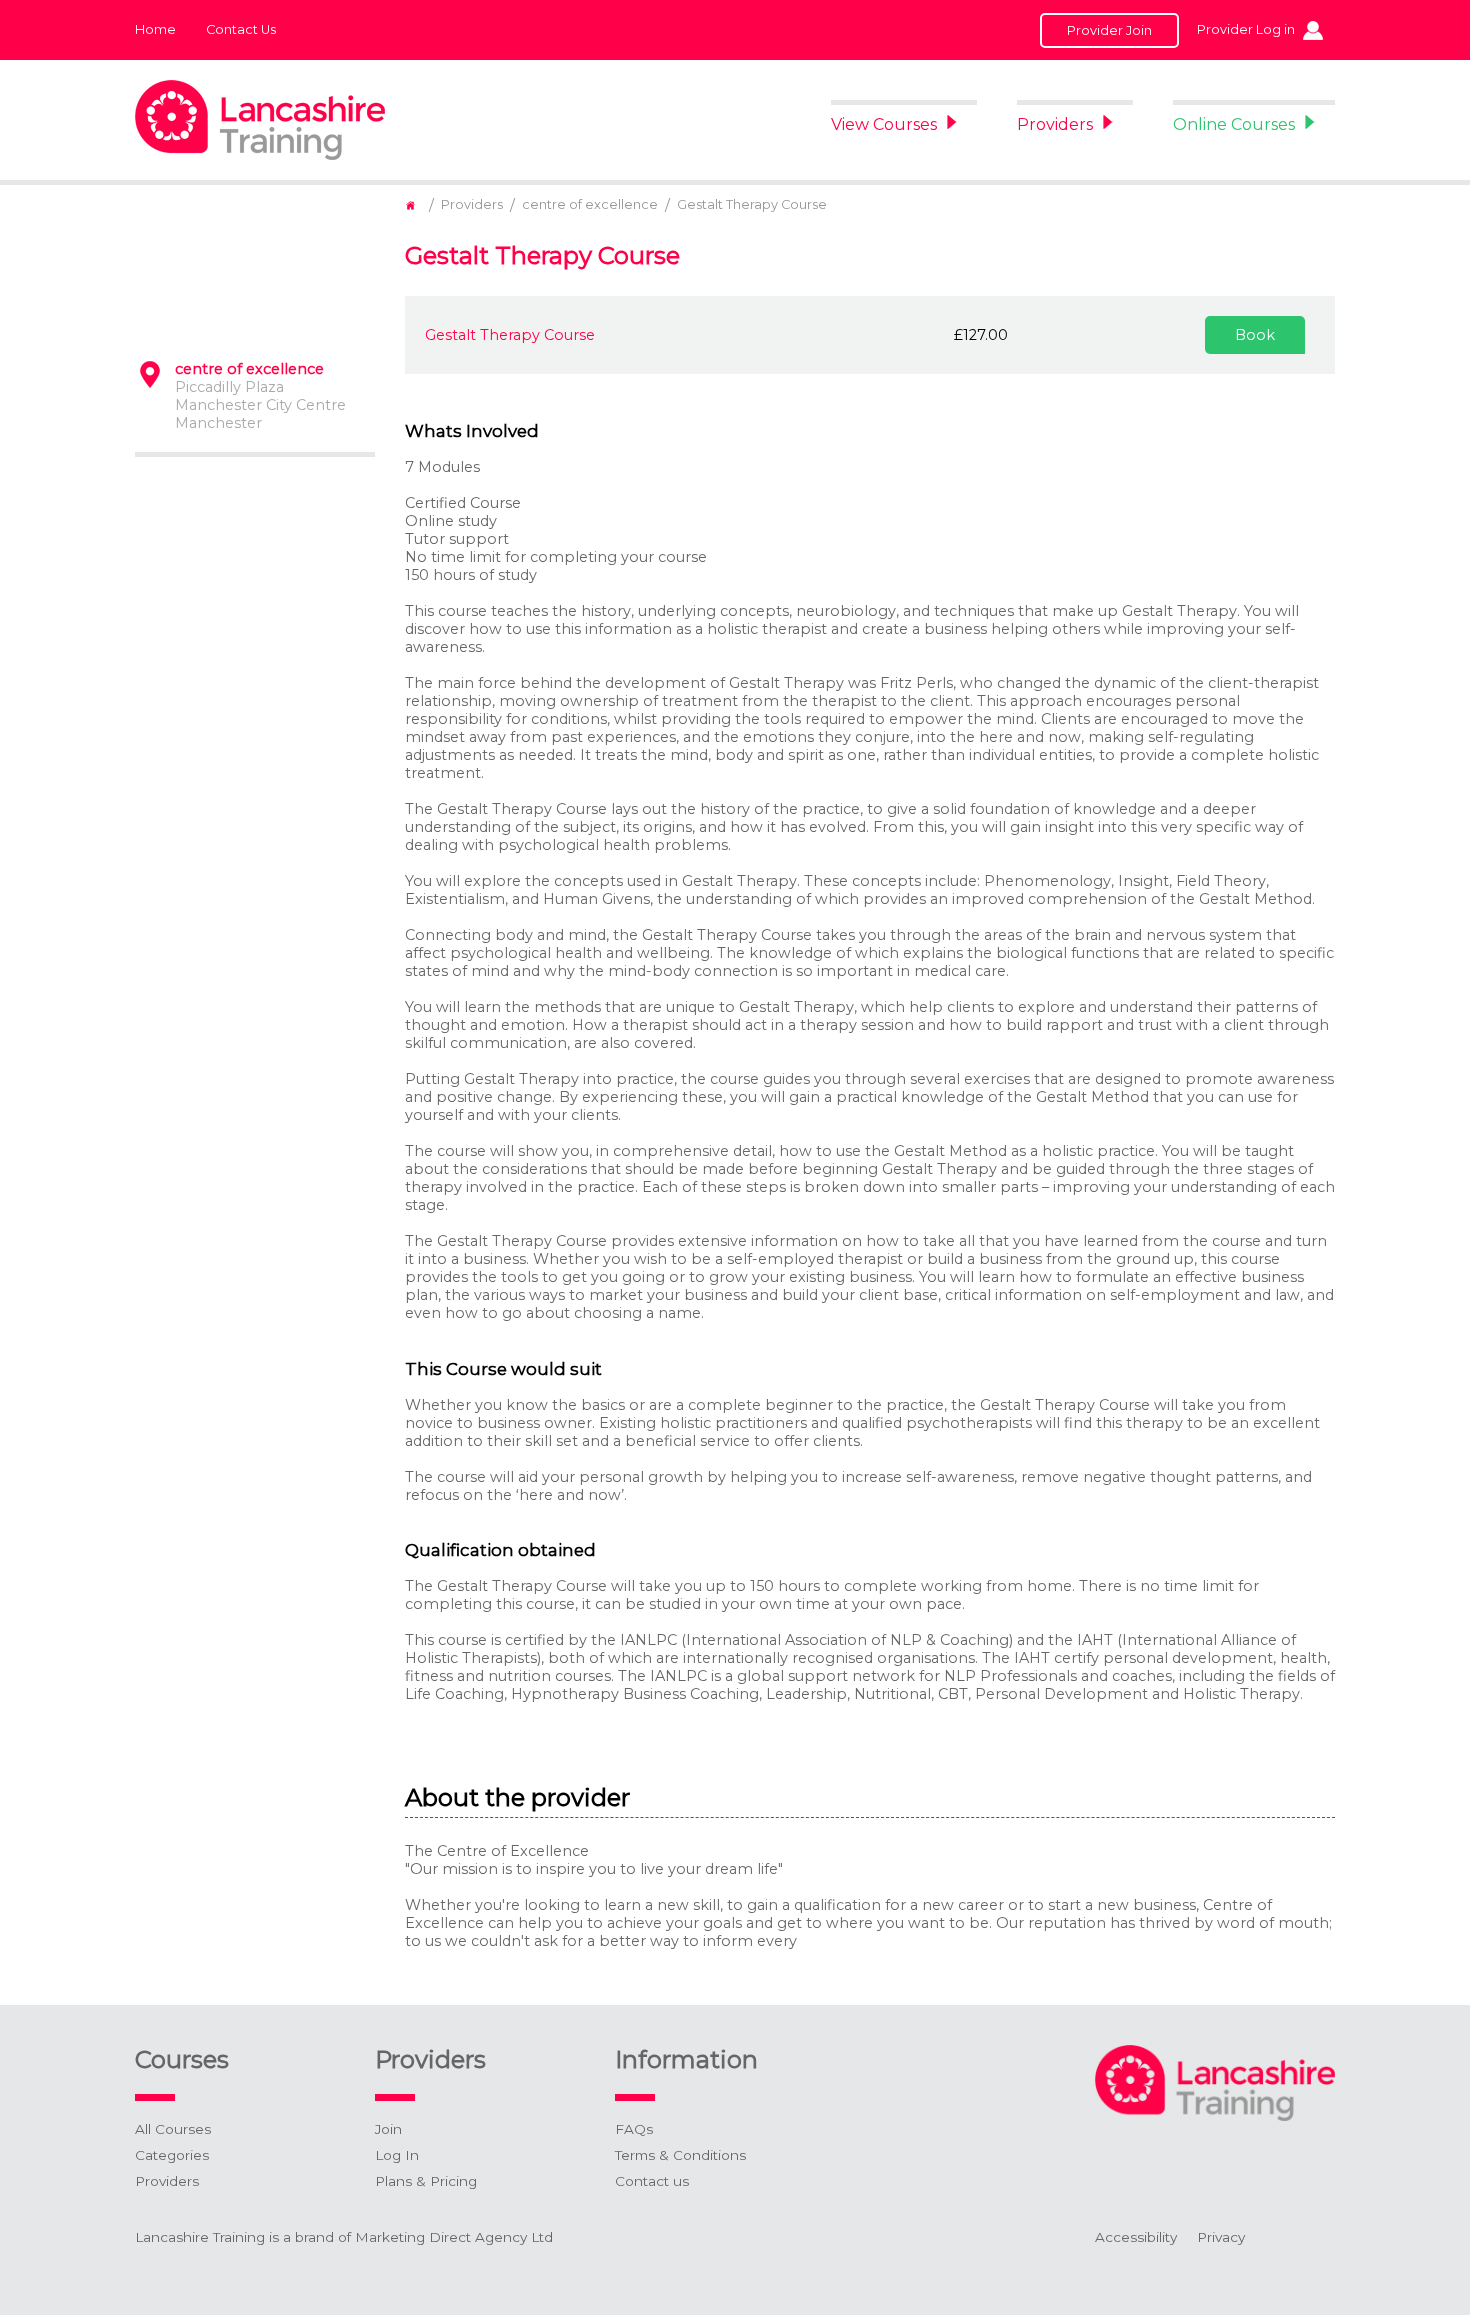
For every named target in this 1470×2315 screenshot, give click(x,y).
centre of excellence (590, 204)
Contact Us (241, 29)
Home (155, 29)
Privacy (1221, 2237)
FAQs (634, 2129)
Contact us (652, 2181)
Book (1255, 335)
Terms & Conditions (680, 2155)
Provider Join (1109, 30)
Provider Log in (1246, 29)
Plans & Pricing (426, 2181)
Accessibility (1136, 2237)
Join (388, 2129)
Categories (172, 2155)
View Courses (884, 124)
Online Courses (1234, 124)
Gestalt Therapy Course (752, 204)
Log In (397, 2155)
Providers (1055, 124)
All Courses (173, 2129)
